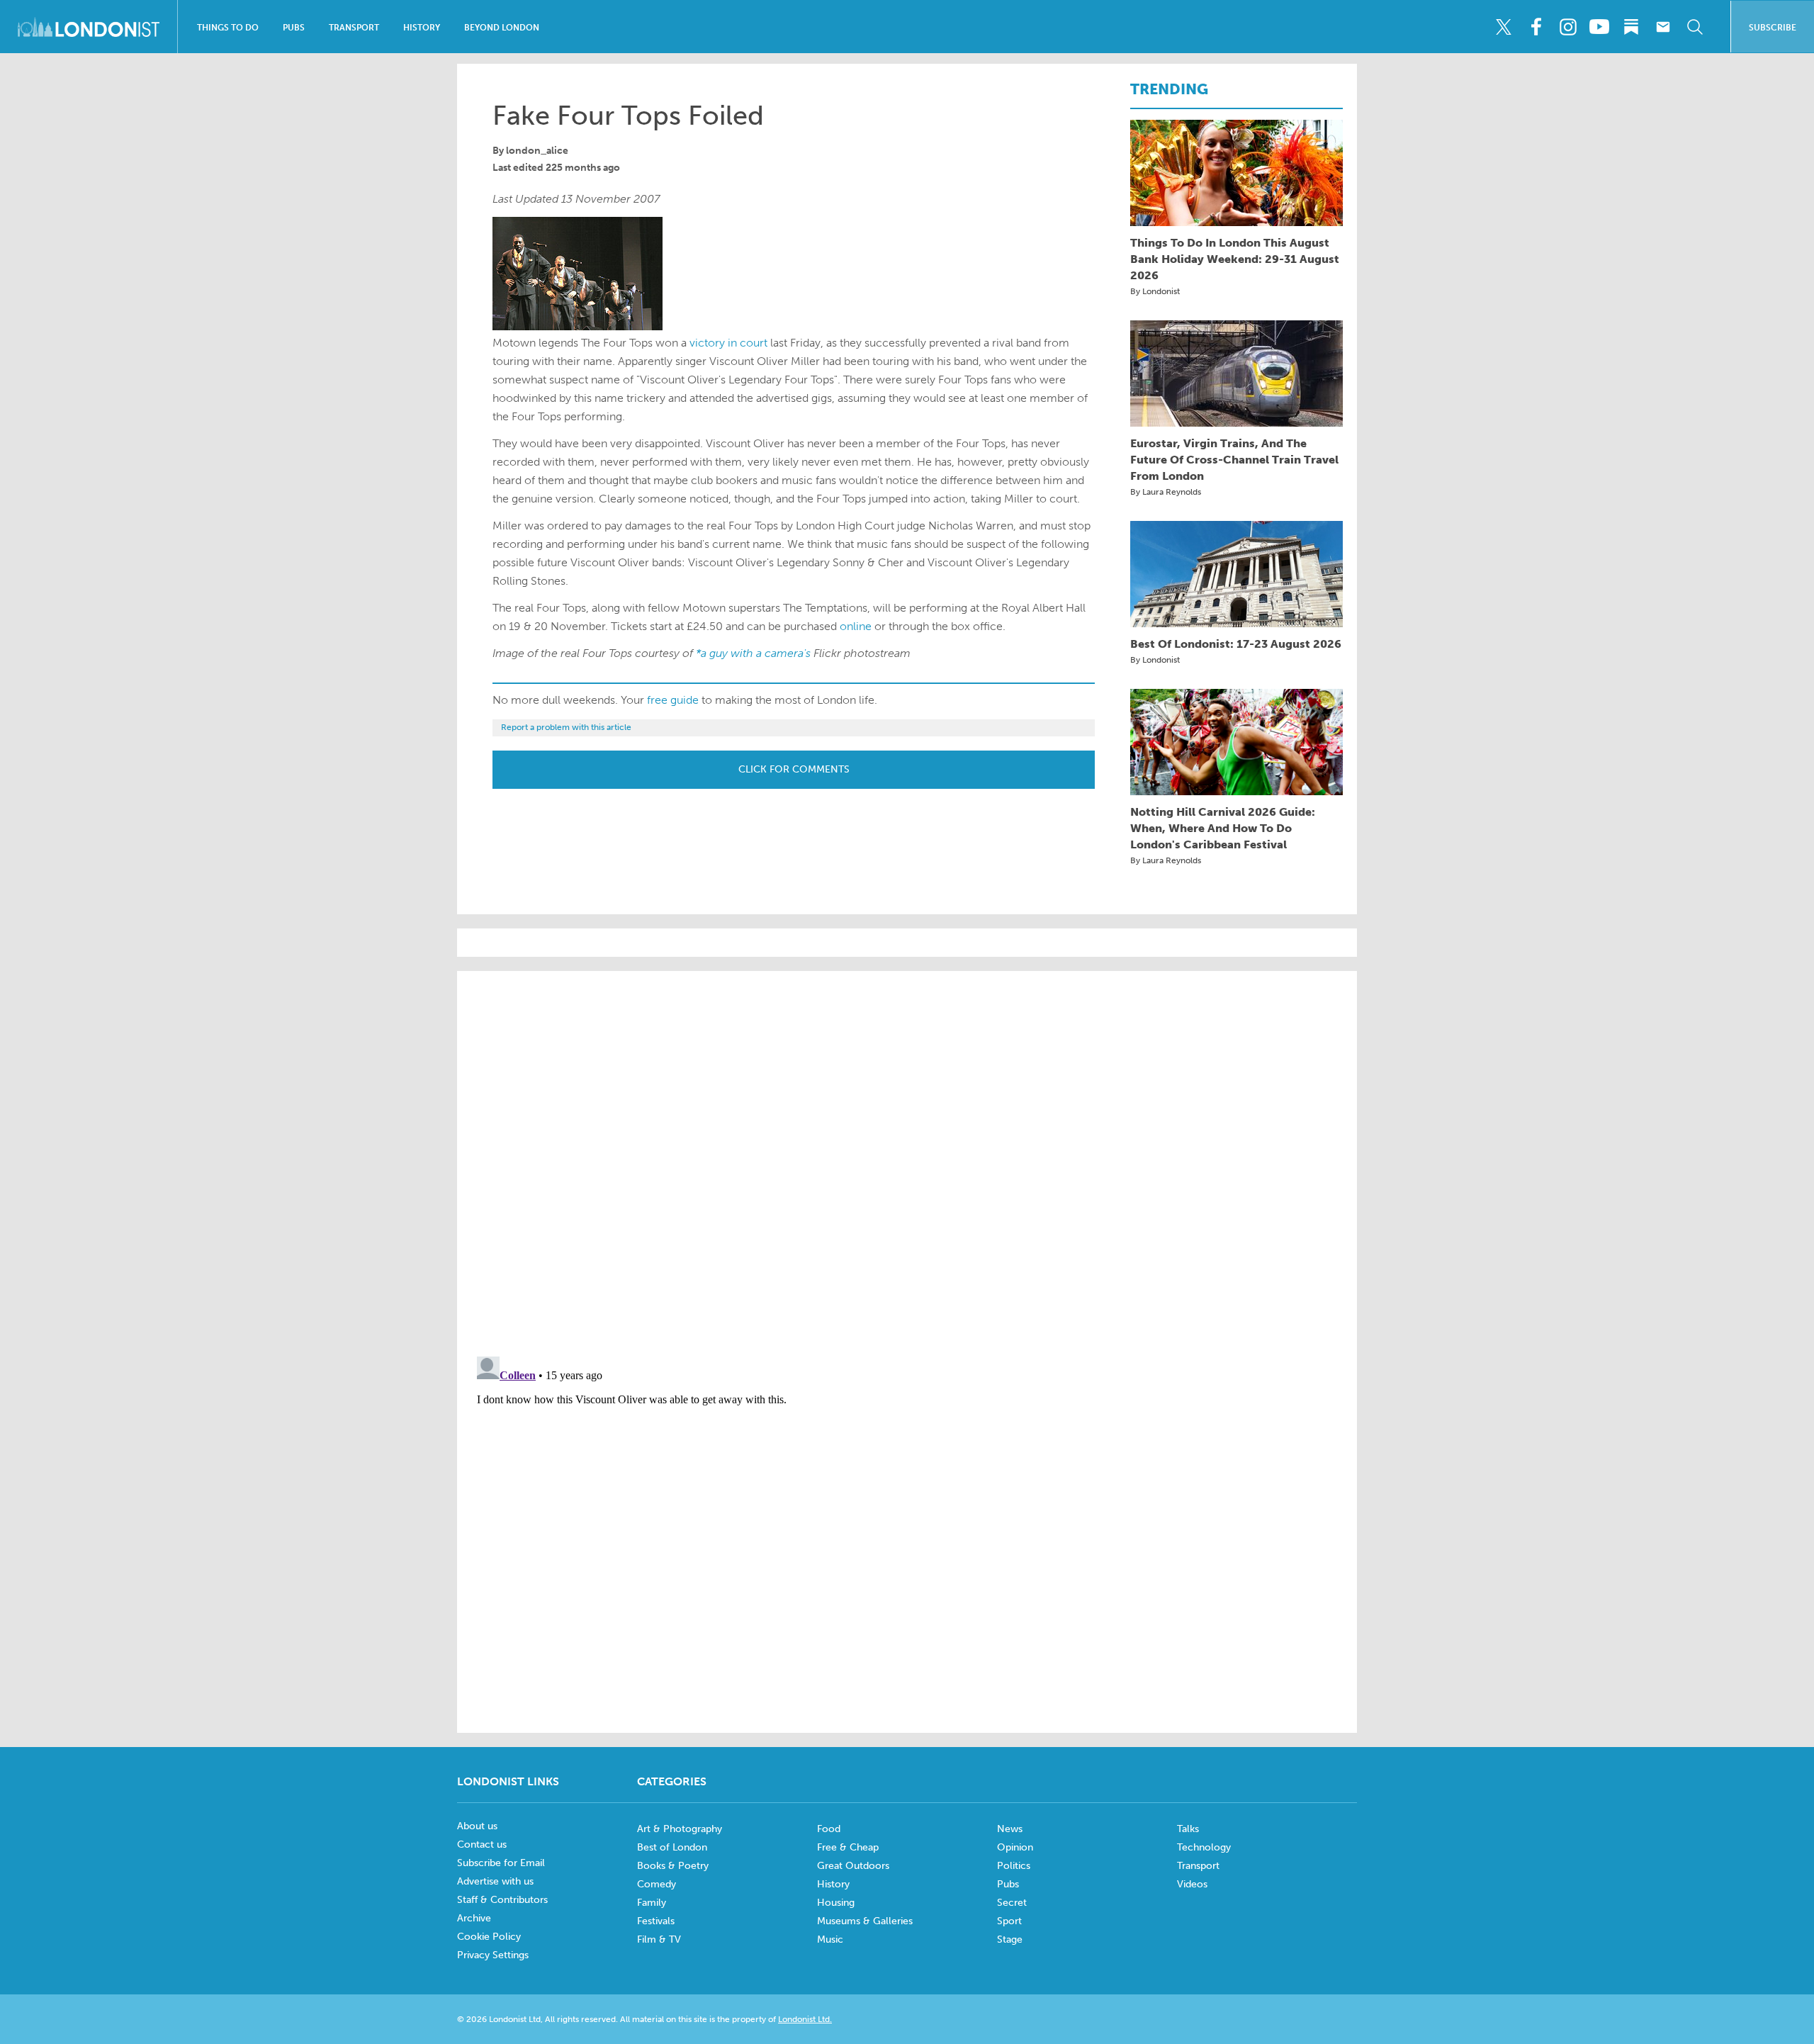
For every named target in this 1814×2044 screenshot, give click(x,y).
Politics (1014, 1866)
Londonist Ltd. (805, 2019)
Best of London (672, 1847)
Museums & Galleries (865, 1921)
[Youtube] (1599, 27)
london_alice (537, 151)
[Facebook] (1536, 27)
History (422, 28)
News (1010, 1829)
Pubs (294, 28)
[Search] (1695, 27)
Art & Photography (680, 1829)
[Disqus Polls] (907, 1162)
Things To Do (228, 28)
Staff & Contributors (502, 1900)
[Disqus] (907, 1528)
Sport (1009, 1921)
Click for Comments (794, 769)
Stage (1010, 1939)
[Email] (1663, 27)
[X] (1504, 27)
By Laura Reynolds (1166, 492)
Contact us (482, 1844)
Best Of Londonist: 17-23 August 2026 (1236, 644)
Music (830, 1939)
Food (829, 1829)
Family (652, 1903)
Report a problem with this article (566, 727)
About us (477, 1826)
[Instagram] (1567, 27)
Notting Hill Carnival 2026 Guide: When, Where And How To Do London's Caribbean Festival (1223, 828)
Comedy (657, 1884)
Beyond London (502, 28)
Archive (474, 1918)
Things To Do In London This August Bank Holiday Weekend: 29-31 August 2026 (1235, 259)
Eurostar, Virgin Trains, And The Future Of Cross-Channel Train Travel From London (1234, 460)
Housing (836, 1903)
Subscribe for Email (501, 1863)
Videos (1192, 1884)
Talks (1188, 1829)
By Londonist (1155, 291)
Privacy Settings (493, 1955)
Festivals (656, 1921)
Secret (1012, 1903)
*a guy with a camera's (755, 653)
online (856, 626)
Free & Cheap (848, 1847)
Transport (354, 28)
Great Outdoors (853, 1866)
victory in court (728, 343)
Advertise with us (495, 1881)
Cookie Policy (489, 1937)
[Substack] (1631, 27)
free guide (673, 700)
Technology (1204, 1847)
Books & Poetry (673, 1866)
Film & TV (659, 1939)
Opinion (1015, 1847)
